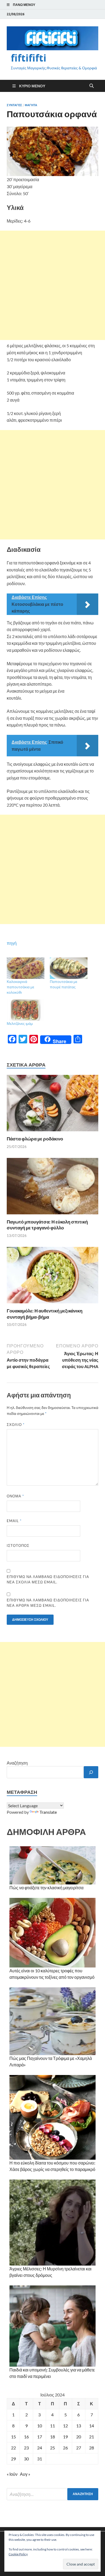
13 (79, 2426)
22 (13, 2448)
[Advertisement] (52, 285)
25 (52, 2448)
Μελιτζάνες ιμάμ (20, 1023)
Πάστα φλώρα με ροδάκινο (35, 1139)
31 (40, 2459)
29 (13, 2459)
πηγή (12, 943)
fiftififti (29, 58)
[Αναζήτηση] (91, 1772)
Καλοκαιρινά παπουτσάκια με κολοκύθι (20, 987)
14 (92, 2426)
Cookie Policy (18, 2554)
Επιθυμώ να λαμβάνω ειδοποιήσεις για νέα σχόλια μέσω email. (48, 1579)
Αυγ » (25, 2474)
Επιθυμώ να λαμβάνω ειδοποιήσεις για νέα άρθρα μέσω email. (48, 1603)
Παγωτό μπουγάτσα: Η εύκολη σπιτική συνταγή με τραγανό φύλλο (47, 1225)
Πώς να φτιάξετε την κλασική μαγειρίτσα (46, 1888)
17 (40, 2437)
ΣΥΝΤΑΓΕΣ (14, 105)
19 (65, 2437)
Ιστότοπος (18, 1545)
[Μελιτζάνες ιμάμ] (26, 1010)
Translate (48, 1812)
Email (14, 1521)
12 (65, 2426)
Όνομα (15, 1496)
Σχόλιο (16, 1425)
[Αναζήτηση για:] (52, 2494)
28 (92, 2448)
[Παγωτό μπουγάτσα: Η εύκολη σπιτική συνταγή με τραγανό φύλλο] (52, 1188)
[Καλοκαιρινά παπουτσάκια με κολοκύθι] (26, 968)
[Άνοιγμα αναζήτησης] (92, 86)
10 (40, 2426)
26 (65, 2448)
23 (26, 2448)
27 (79, 2448)
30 (26, 2459)
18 (52, 2437)
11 (52, 2426)
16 (26, 2437)
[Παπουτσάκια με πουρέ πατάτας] (69, 968)
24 (40, 2448)
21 (92, 2437)
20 (79, 2437)
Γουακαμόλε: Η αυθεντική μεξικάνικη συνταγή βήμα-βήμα (45, 1314)
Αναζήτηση (17, 1763)
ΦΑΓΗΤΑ (31, 105)
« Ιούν (12, 2474)
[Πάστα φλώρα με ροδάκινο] (52, 1105)
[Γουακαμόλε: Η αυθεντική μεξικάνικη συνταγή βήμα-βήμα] (52, 1277)
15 (13, 2437)
